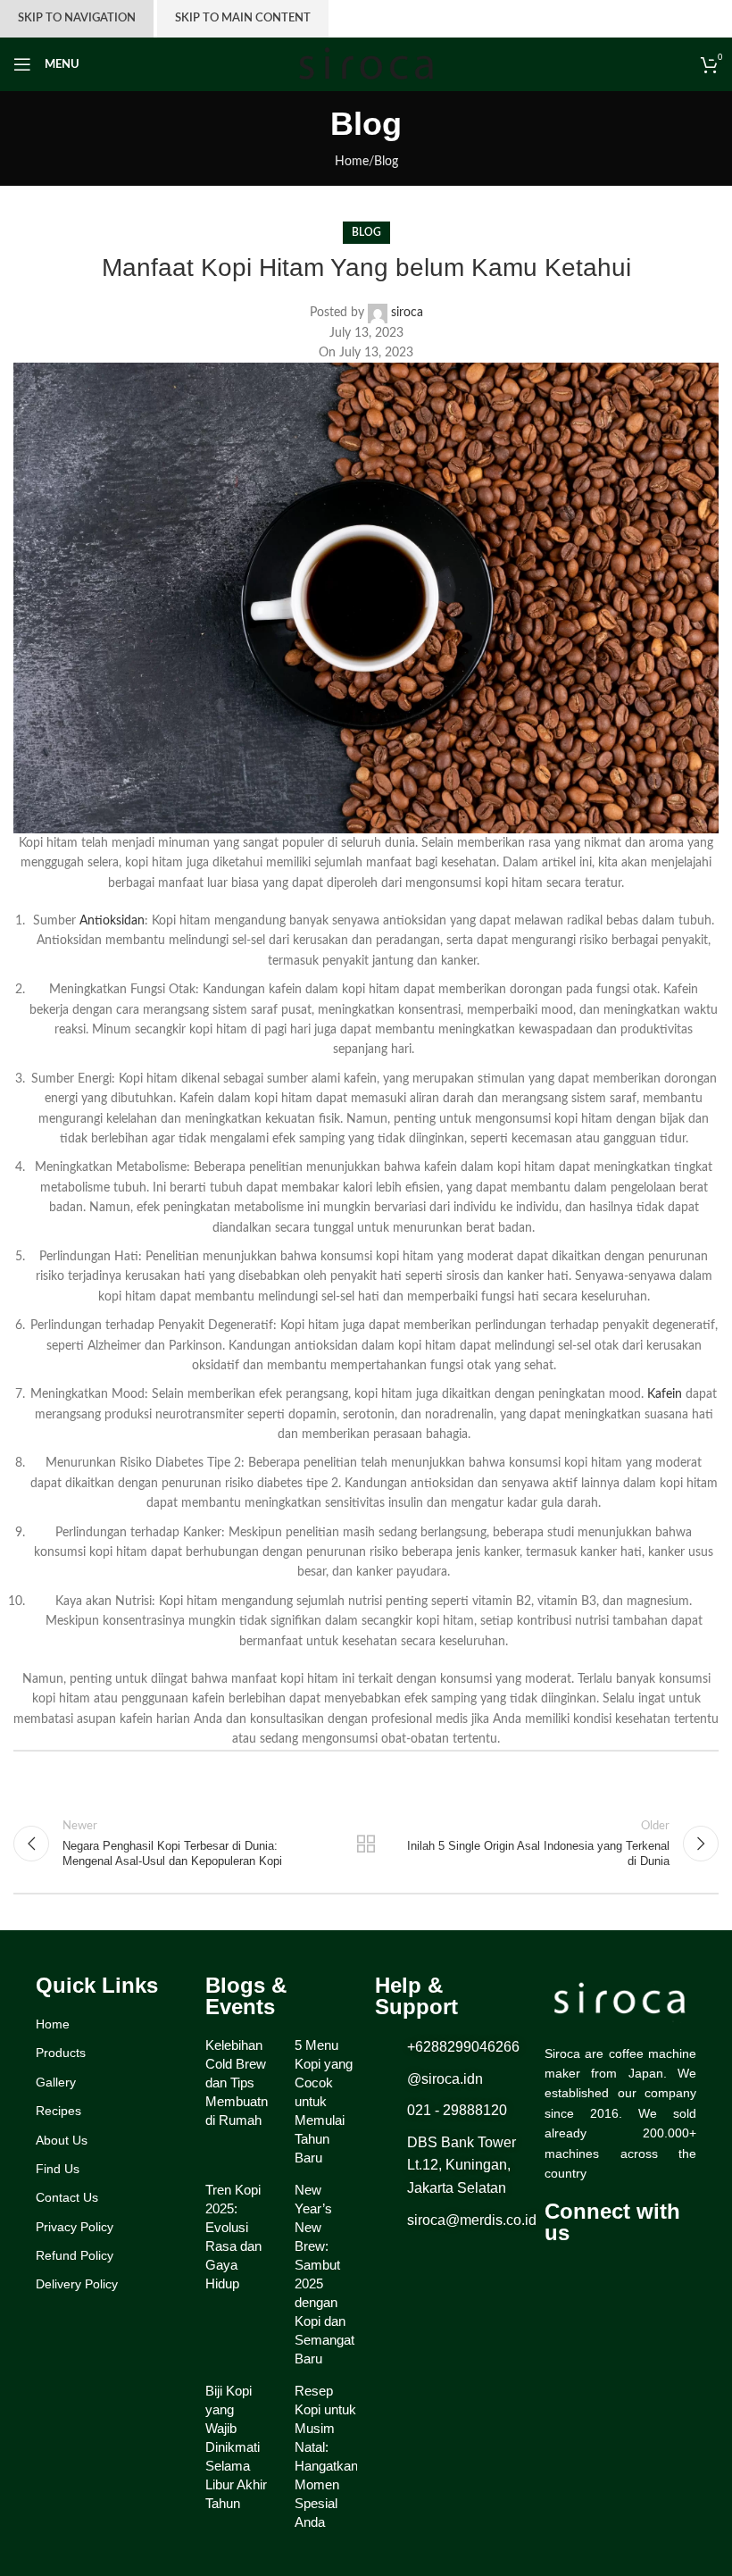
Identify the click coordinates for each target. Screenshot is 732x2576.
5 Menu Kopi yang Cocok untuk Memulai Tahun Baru (324, 2101)
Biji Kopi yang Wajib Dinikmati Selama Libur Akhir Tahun (236, 2447)
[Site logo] (366, 64)
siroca (407, 313)
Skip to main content (243, 18)
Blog (386, 162)
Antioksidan (112, 921)
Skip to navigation (77, 18)
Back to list (366, 1844)
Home (352, 162)
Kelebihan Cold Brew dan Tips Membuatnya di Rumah (244, 2083)
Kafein (665, 1394)
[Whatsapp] (629, 2275)
